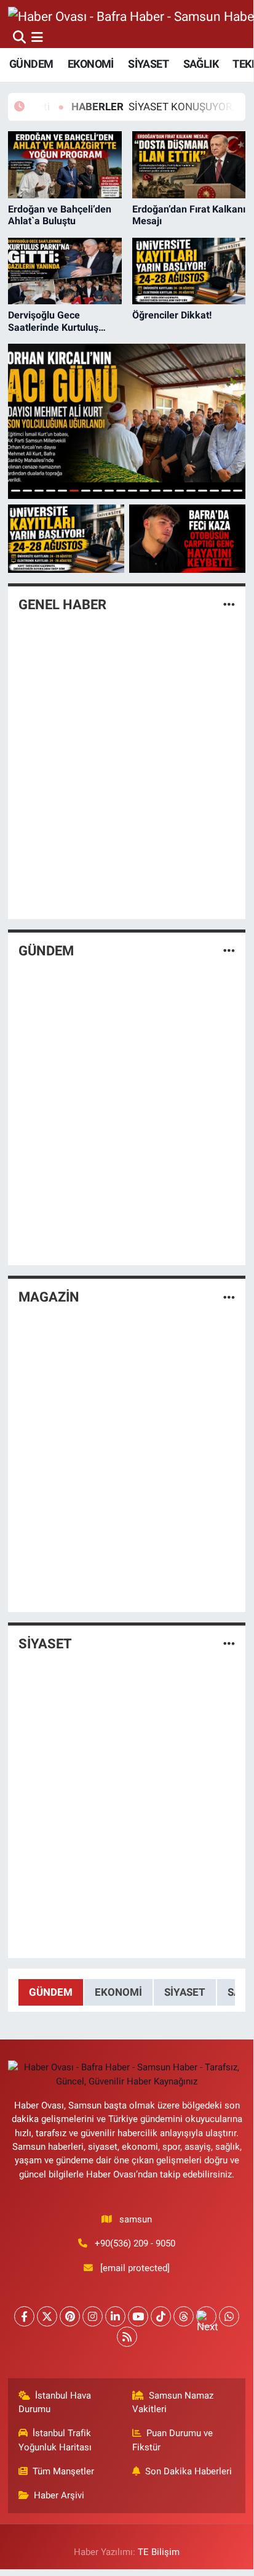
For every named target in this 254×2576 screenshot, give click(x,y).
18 (214, 491)
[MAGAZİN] (229, 1297)
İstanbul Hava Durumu (55, 2402)
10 (121, 491)
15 (179, 491)
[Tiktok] (161, 2316)
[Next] (206, 2316)
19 (226, 491)
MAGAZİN (49, 1297)
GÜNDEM (31, 64)
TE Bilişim (159, 2552)
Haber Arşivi (59, 2495)
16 (191, 491)
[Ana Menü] (37, 37)
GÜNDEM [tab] (51, 1992)
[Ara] (19, 37)
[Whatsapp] (229, 2316)
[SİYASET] (229, 1643)
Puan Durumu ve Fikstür (173, 2440)
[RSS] (127, 2337)
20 (238, 491)
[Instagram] (93, 2316)
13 (156, 491)
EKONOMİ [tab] (118, 1992)
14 (168, 491)
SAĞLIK (201, 64)
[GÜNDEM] (229, 951)
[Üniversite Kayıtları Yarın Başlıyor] (66, 539)
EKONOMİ (91, 64)
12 (144, 491)
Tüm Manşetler (63, 2471)
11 (133, 491)
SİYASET (148, 64)
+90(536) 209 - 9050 (135, 2243)
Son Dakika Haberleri (189, 2471)
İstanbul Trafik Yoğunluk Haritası (55, 2440)
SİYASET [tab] (185, 1992)
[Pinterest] (70, 2316)
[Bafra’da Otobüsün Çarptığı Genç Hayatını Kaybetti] (187, 539)
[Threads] (184, 2316)
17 (203, 491)
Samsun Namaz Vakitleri (173, 2402)
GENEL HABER (62, 605)
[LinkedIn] (115, 2316)
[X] (47, 2316)
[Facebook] (24, 2316)
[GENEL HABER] (229, 604)
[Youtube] (138, 2316)
